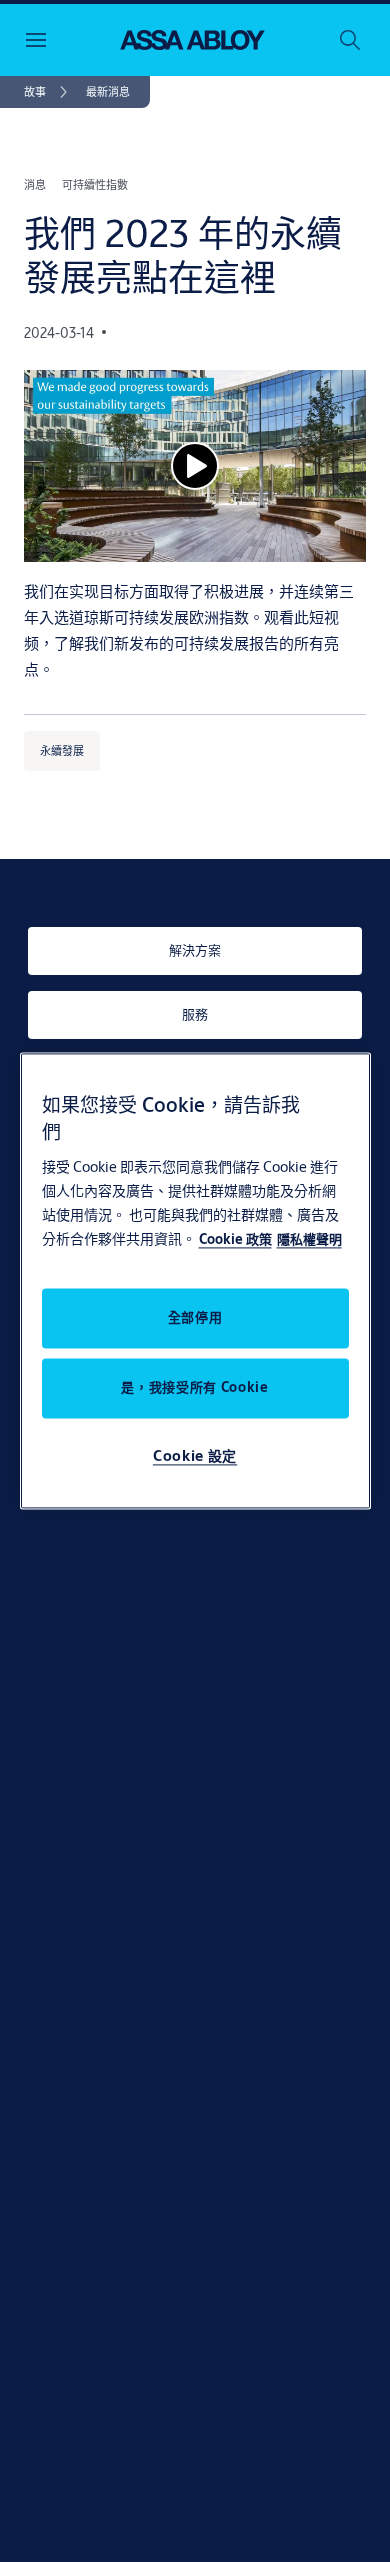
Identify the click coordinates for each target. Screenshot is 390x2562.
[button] (108, 92)
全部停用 (195, 1318)
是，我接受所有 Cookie (194, 1388)
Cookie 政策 (235, 1240)
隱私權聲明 (309, 1240)
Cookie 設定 (195, 1456)
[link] (49, 92)
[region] (195, 1280)
